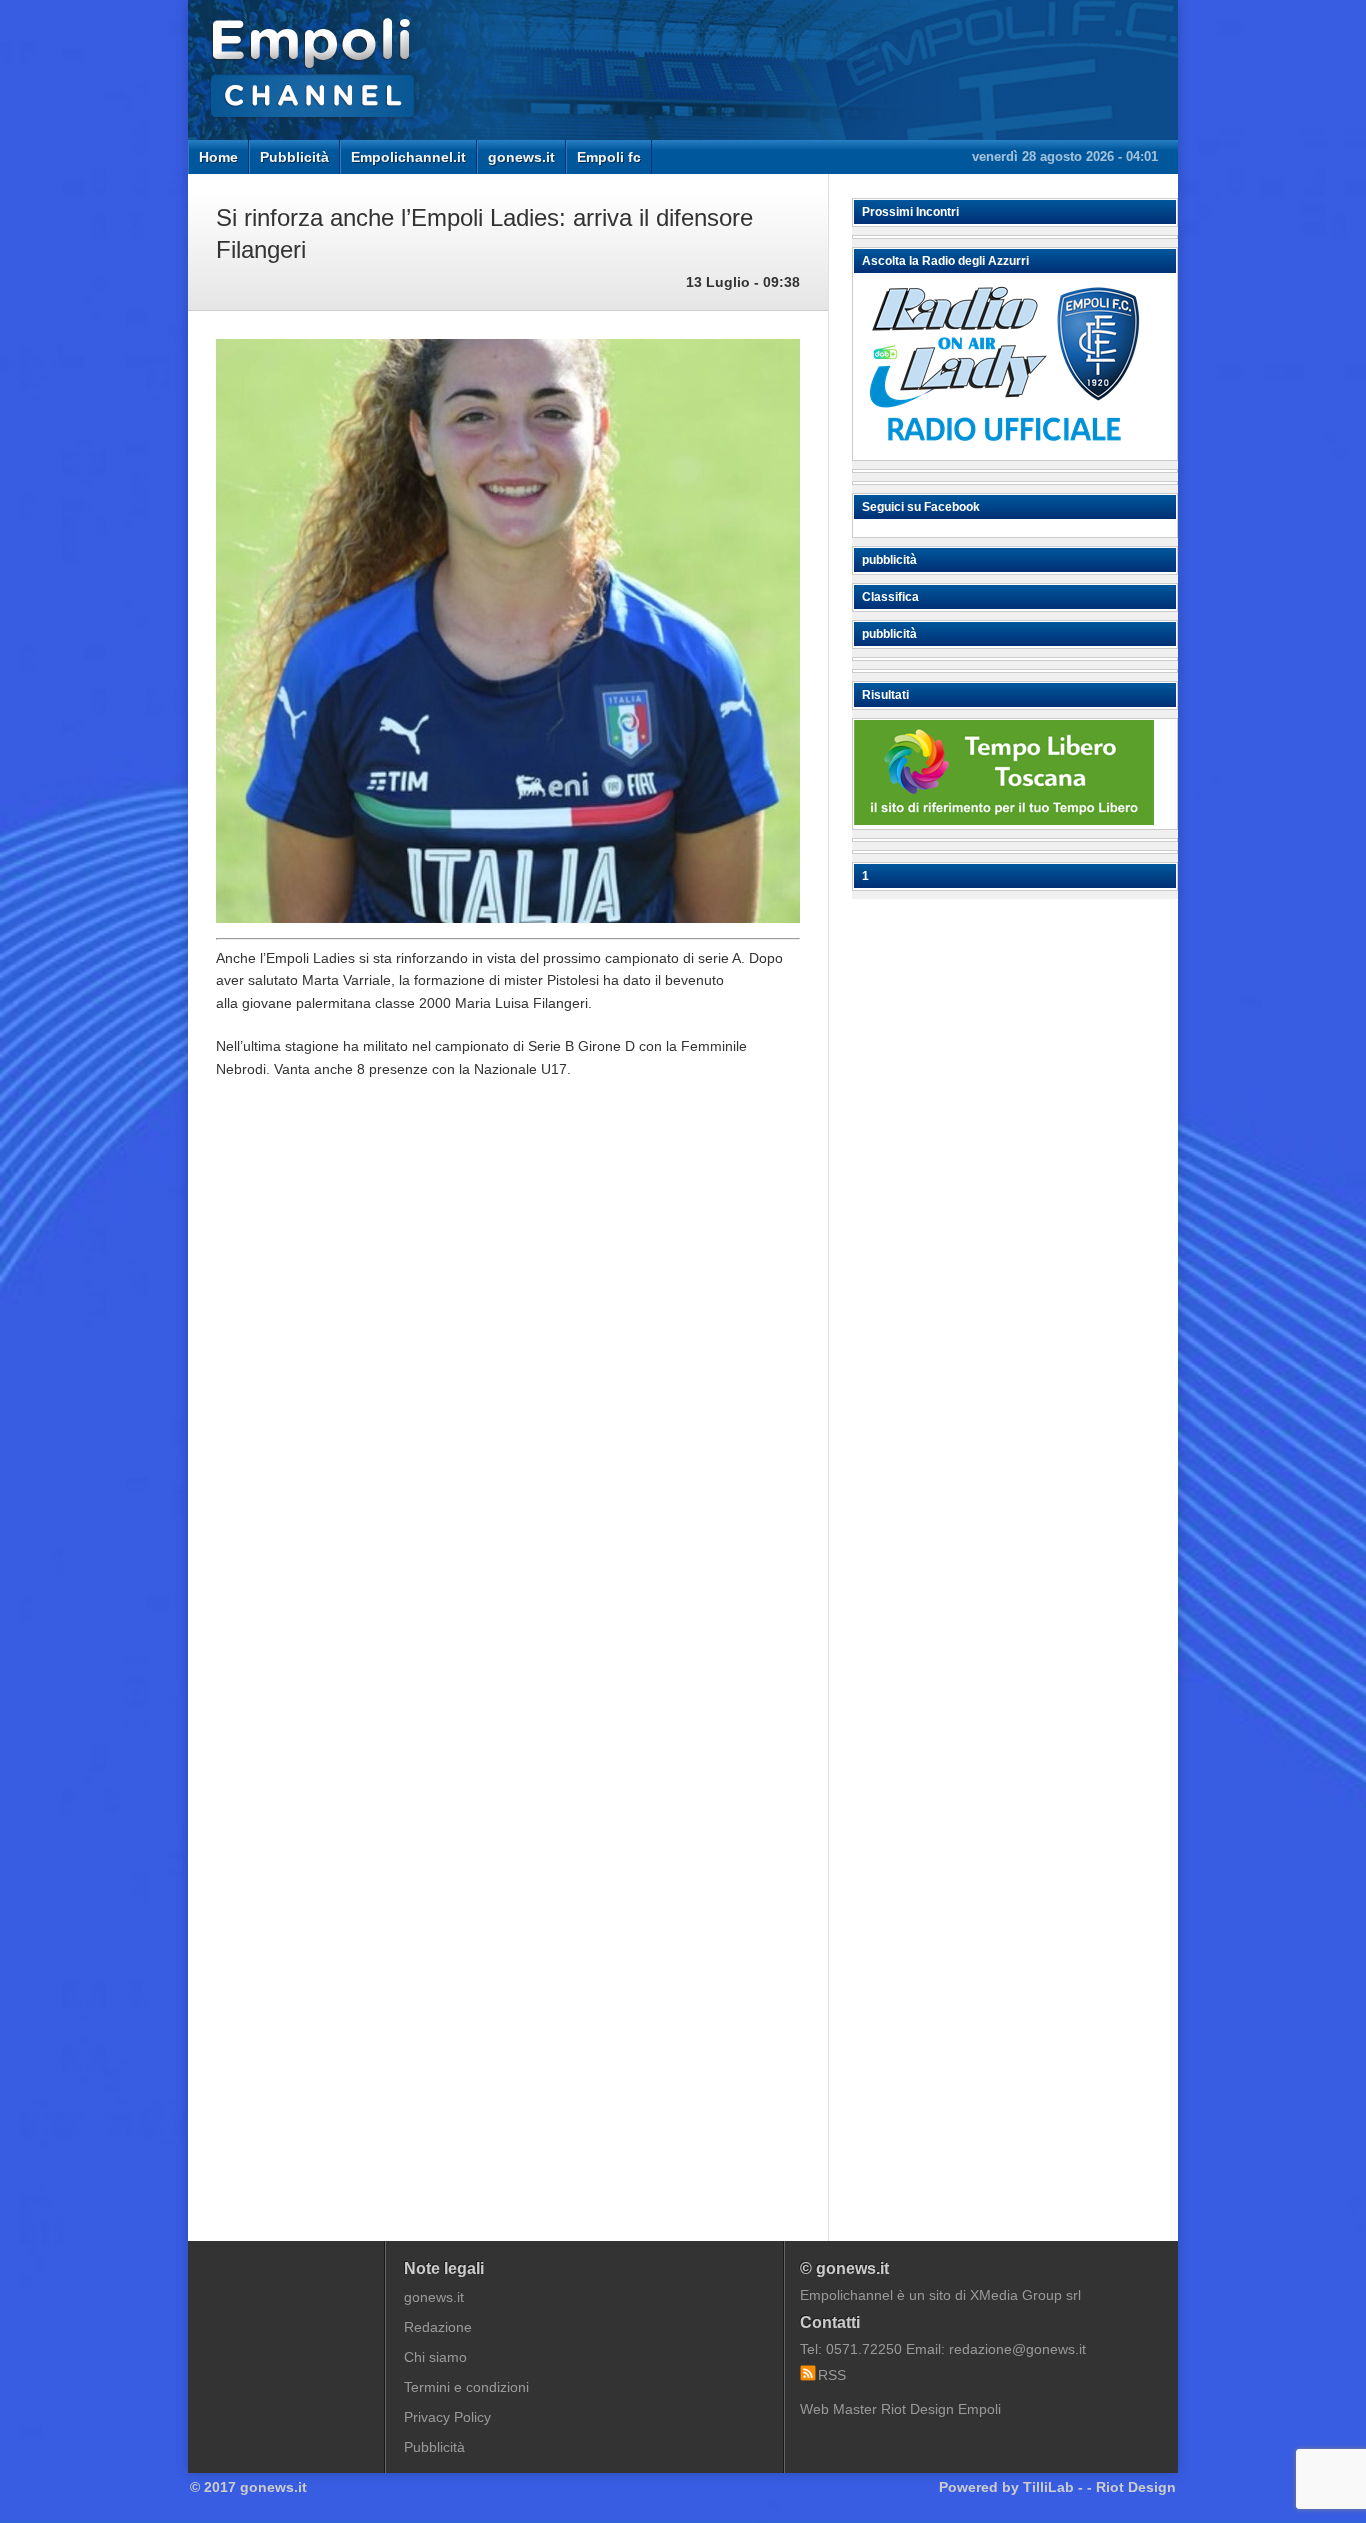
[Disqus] (508, 1397)
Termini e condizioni (466, 2387)
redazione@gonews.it (1017, 2349)
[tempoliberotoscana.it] (1004, 820)
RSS (832, 2375)
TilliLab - (1053, 2487)
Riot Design (1136, 2487)
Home (218, 157)
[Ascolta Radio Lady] (1004, 451)
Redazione (438, 2327)
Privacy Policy (447, 2417)
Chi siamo (435, 2357)
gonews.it (521, 157)
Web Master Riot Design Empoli (900, 2409)
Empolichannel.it (408, 157)
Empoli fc (609, 157)
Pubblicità (294, 157)
